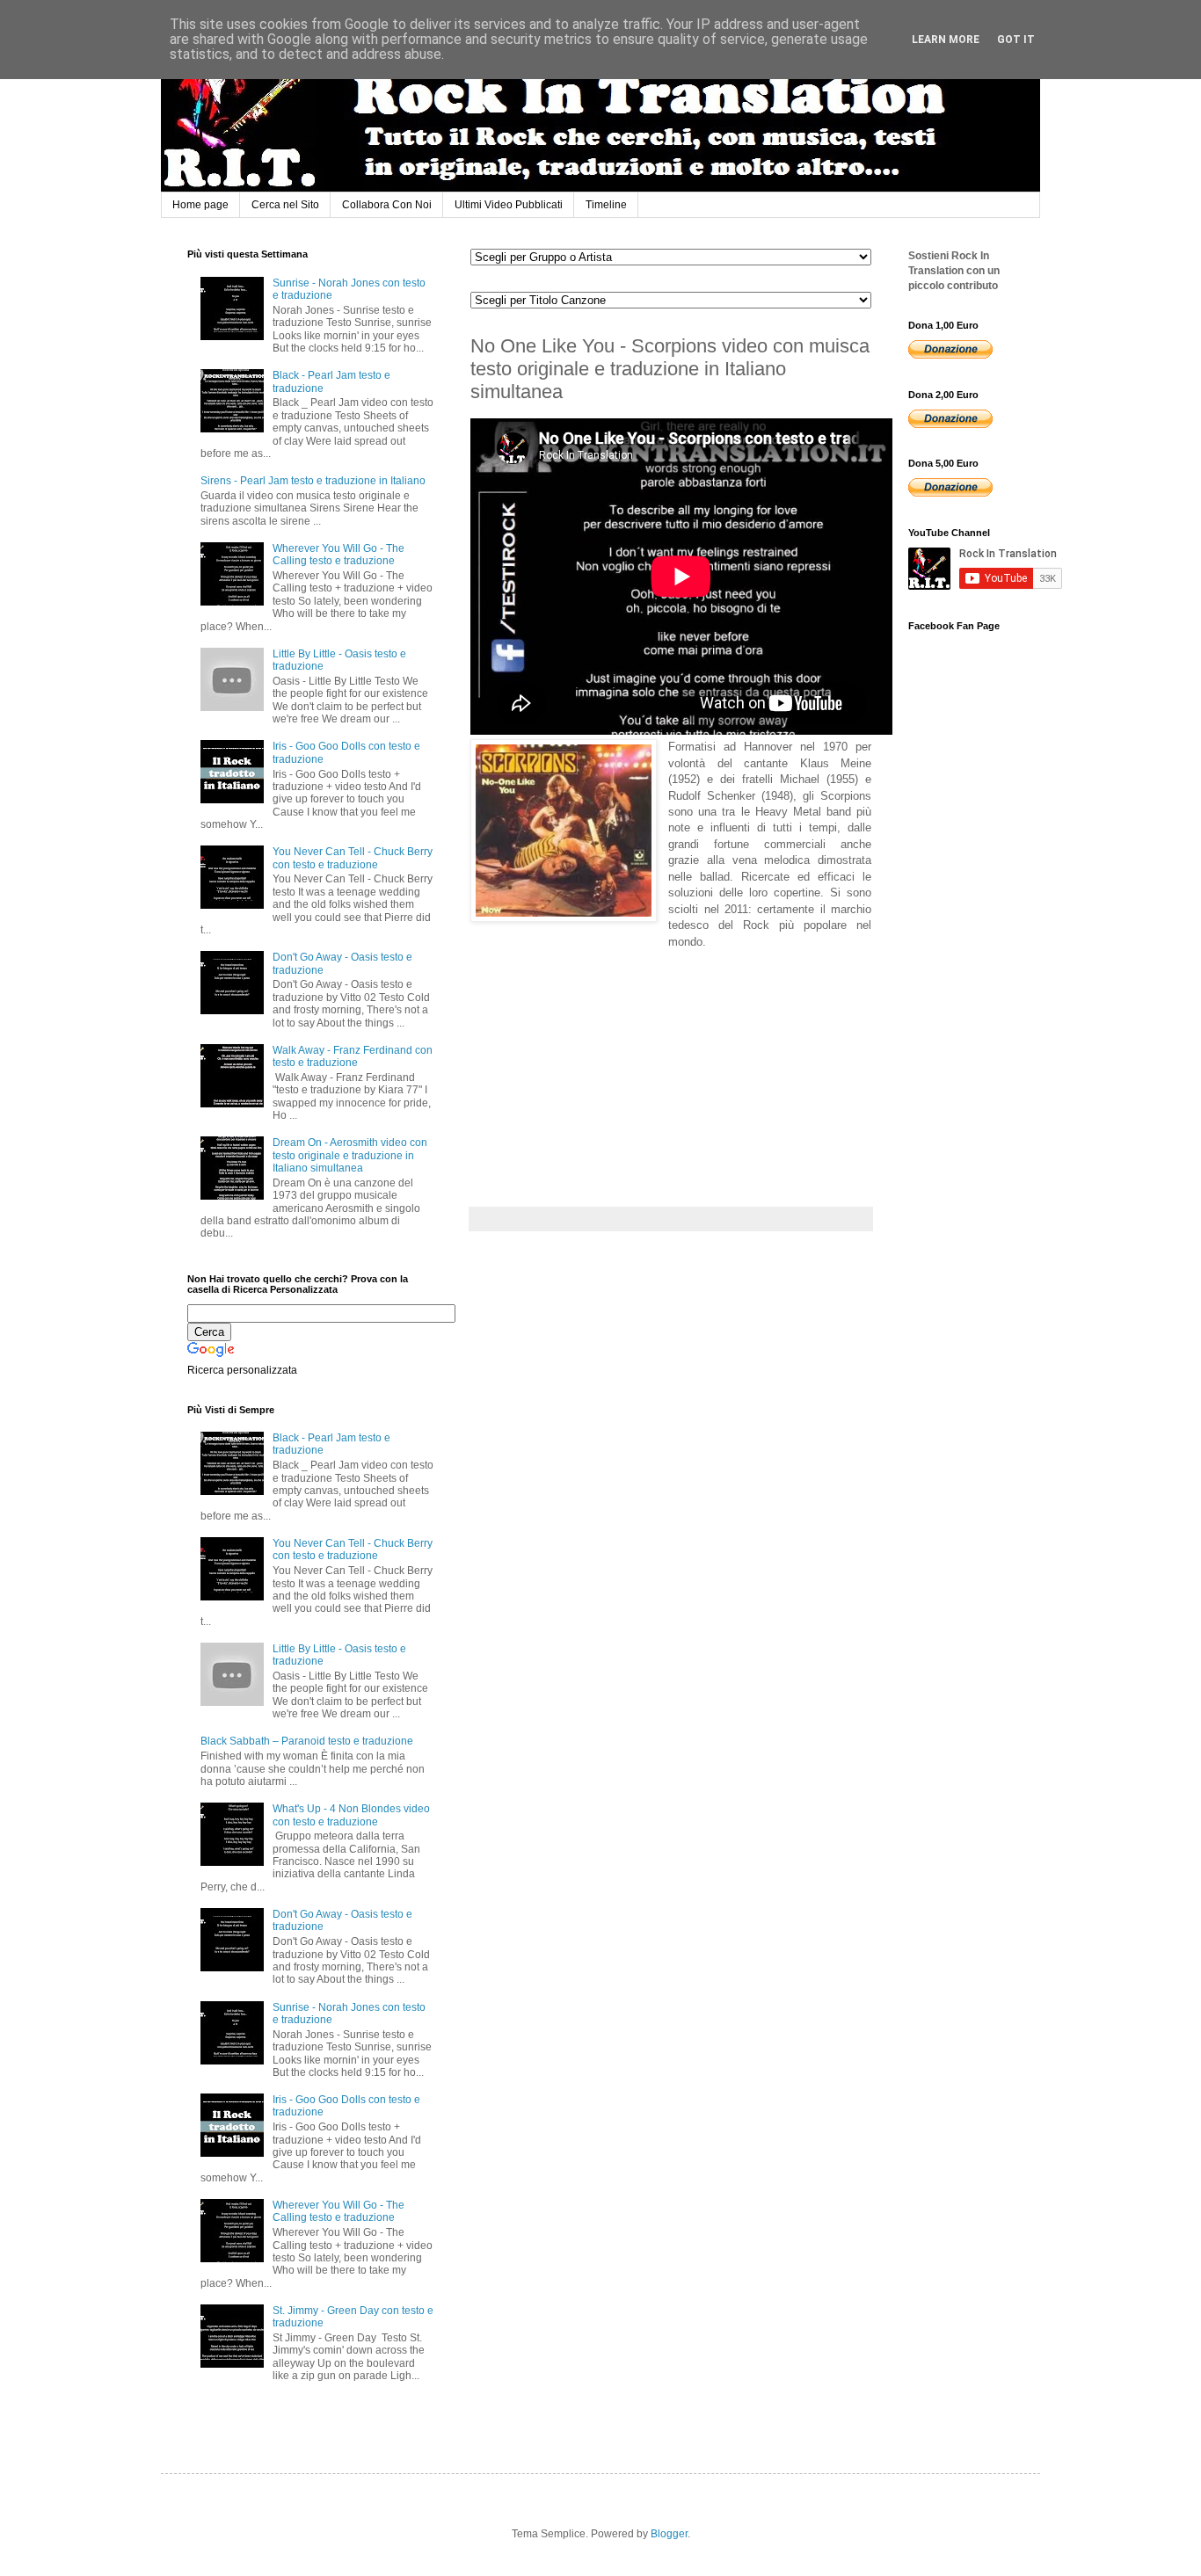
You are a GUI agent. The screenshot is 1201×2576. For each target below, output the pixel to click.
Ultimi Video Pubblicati (509, 205)
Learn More (946, 40)
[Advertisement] (602, 1060)
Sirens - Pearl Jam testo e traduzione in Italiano (313, 481)
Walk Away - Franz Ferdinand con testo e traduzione (353, 1056)
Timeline (606, 205)
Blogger (669, 2534)
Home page (200, 205)
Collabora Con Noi (387, 205)
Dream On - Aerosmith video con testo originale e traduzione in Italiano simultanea (350, 1155)
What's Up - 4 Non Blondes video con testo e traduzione (351, 1815)
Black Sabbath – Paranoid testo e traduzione (307, 1741)
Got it (1016, 40)
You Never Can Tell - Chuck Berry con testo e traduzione (353, 858)
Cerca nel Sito (285, 205)
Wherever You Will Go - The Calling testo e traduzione (338, 555)
